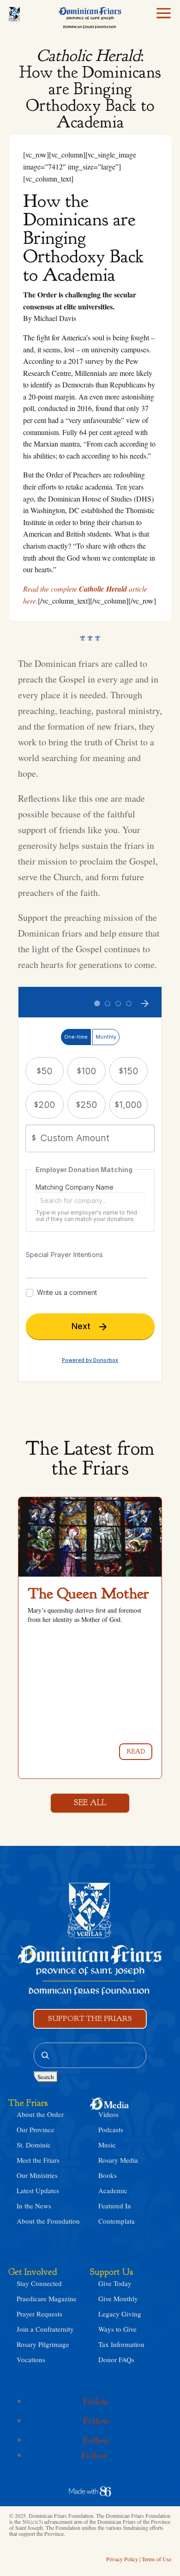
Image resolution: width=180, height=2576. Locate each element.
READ (136, 1751)
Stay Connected (39, 2283)
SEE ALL (90, 1803)
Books (108, 2175)
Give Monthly (118, 2298)
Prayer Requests (39, 2314)
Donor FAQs (116, 2359)
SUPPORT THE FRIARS (90, 2018)
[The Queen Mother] (90, 1537)
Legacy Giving (120, 2314)
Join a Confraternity (45, 2329)
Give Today (115, 2283)
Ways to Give (117, 2329)
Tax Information (121, 2344)
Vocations (31, 2359)
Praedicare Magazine (47, 2298)
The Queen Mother (88, 1593)
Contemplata (117, 2221)
